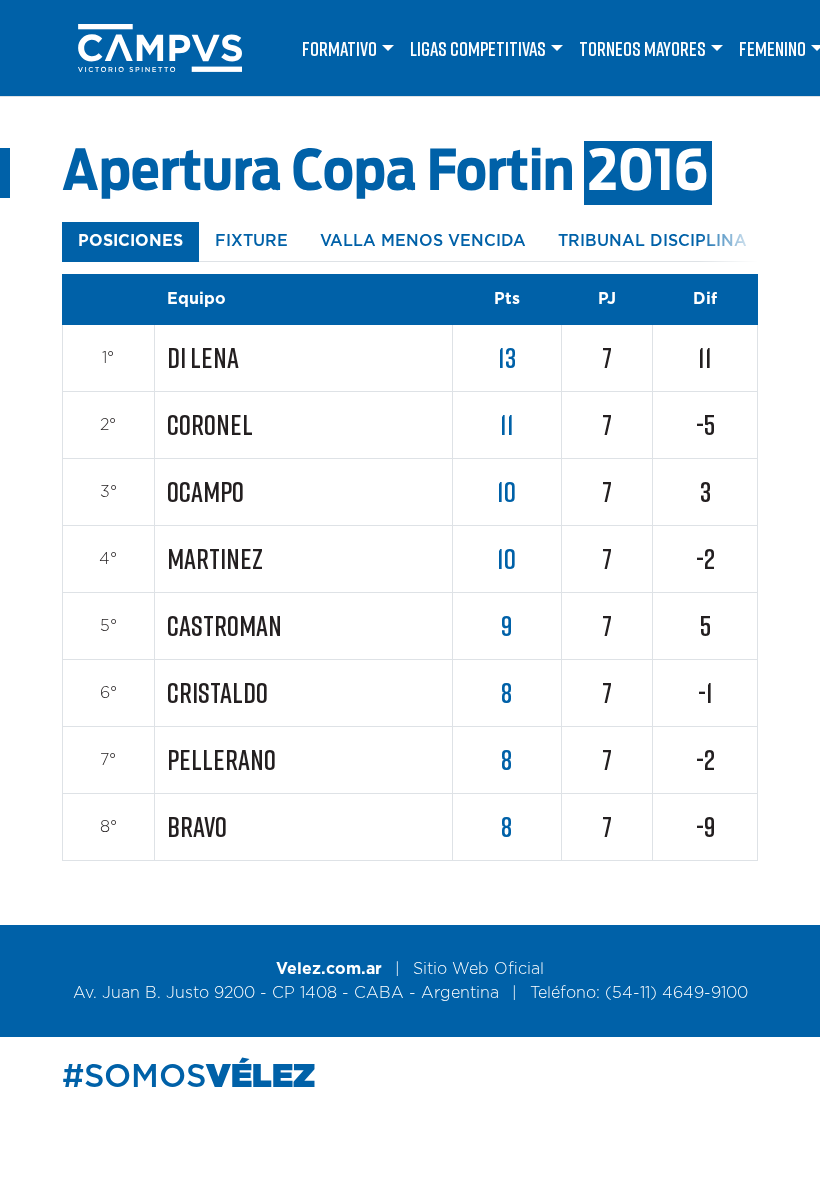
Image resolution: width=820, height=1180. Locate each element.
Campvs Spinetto (178, 48)
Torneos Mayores (642, 48)
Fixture (251, 241)
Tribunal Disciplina (652, 241)
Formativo (339, 48)
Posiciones (130, 241)
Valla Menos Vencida (423, 241)
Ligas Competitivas (478, 48)
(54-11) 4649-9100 (676, 993)
